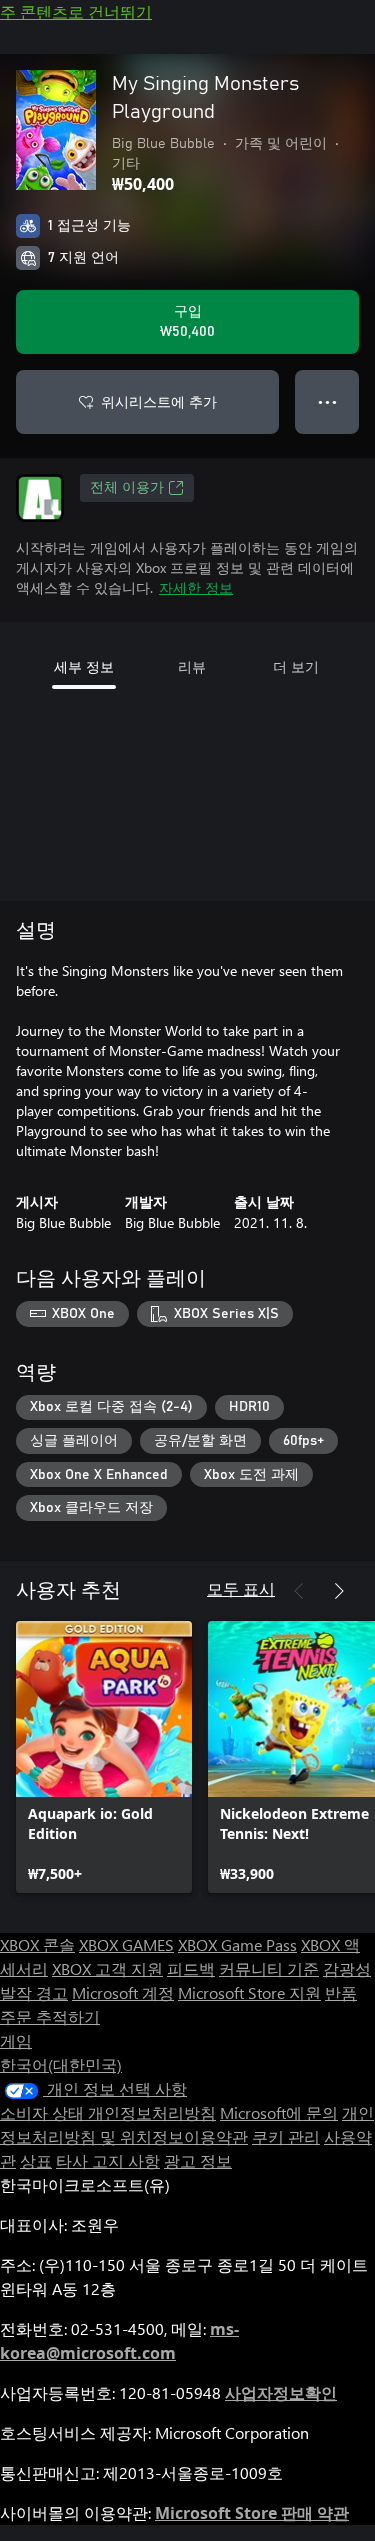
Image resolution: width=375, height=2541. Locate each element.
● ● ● (327, 401)
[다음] (339, 1591)
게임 (16, 2040)
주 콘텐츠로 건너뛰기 (76, 11)
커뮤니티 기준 (269, 1968)
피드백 (191, 1968)
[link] (104, 1757)
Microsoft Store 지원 (249, 1992)
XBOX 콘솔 (37, 1944)
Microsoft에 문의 (279, 2112)
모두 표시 (241, 1588)
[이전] (299, 1591)
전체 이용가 (127, 488)
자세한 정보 (196, 587)
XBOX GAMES (126, 1944)
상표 (36, 2160)
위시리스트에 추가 (159, 401)
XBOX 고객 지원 (107, 1968)
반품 (341, 1992)
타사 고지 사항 (108, 2160)
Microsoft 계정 (123, 1992)
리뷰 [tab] (192, 666)
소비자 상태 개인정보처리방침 (108, 2112)
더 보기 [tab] (296, 666)
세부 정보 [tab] (84, 666)
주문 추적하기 (50, 2016)
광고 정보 (198, 2160)
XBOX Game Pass (237, 1944)
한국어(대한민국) (61, 2064)
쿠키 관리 (286, 2136)
